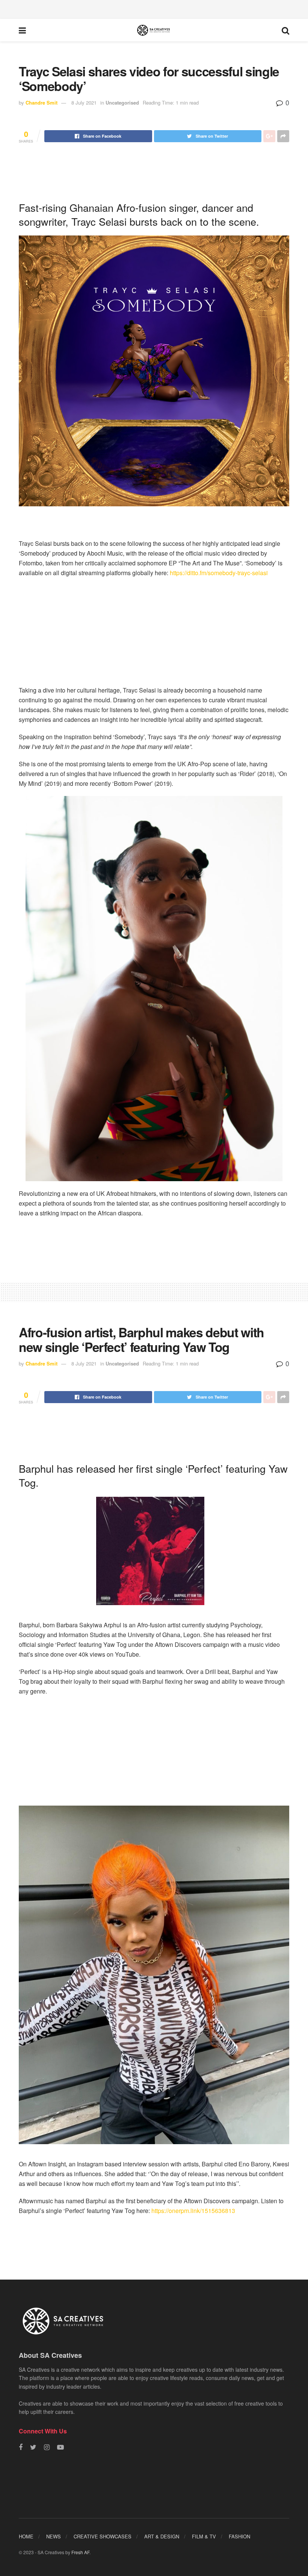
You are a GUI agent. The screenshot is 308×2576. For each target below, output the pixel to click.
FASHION (239, 2536)
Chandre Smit (42, 103)
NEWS (54, 2536)
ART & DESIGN (162, 2536)
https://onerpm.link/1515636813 (193, 2211)
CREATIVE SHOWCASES (103, 2536)
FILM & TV (204, 2536)
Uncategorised (122, 103)
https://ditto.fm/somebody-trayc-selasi (219, 573)
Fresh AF (80, 2552)
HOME (26, 2536)
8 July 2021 (84, 103)
